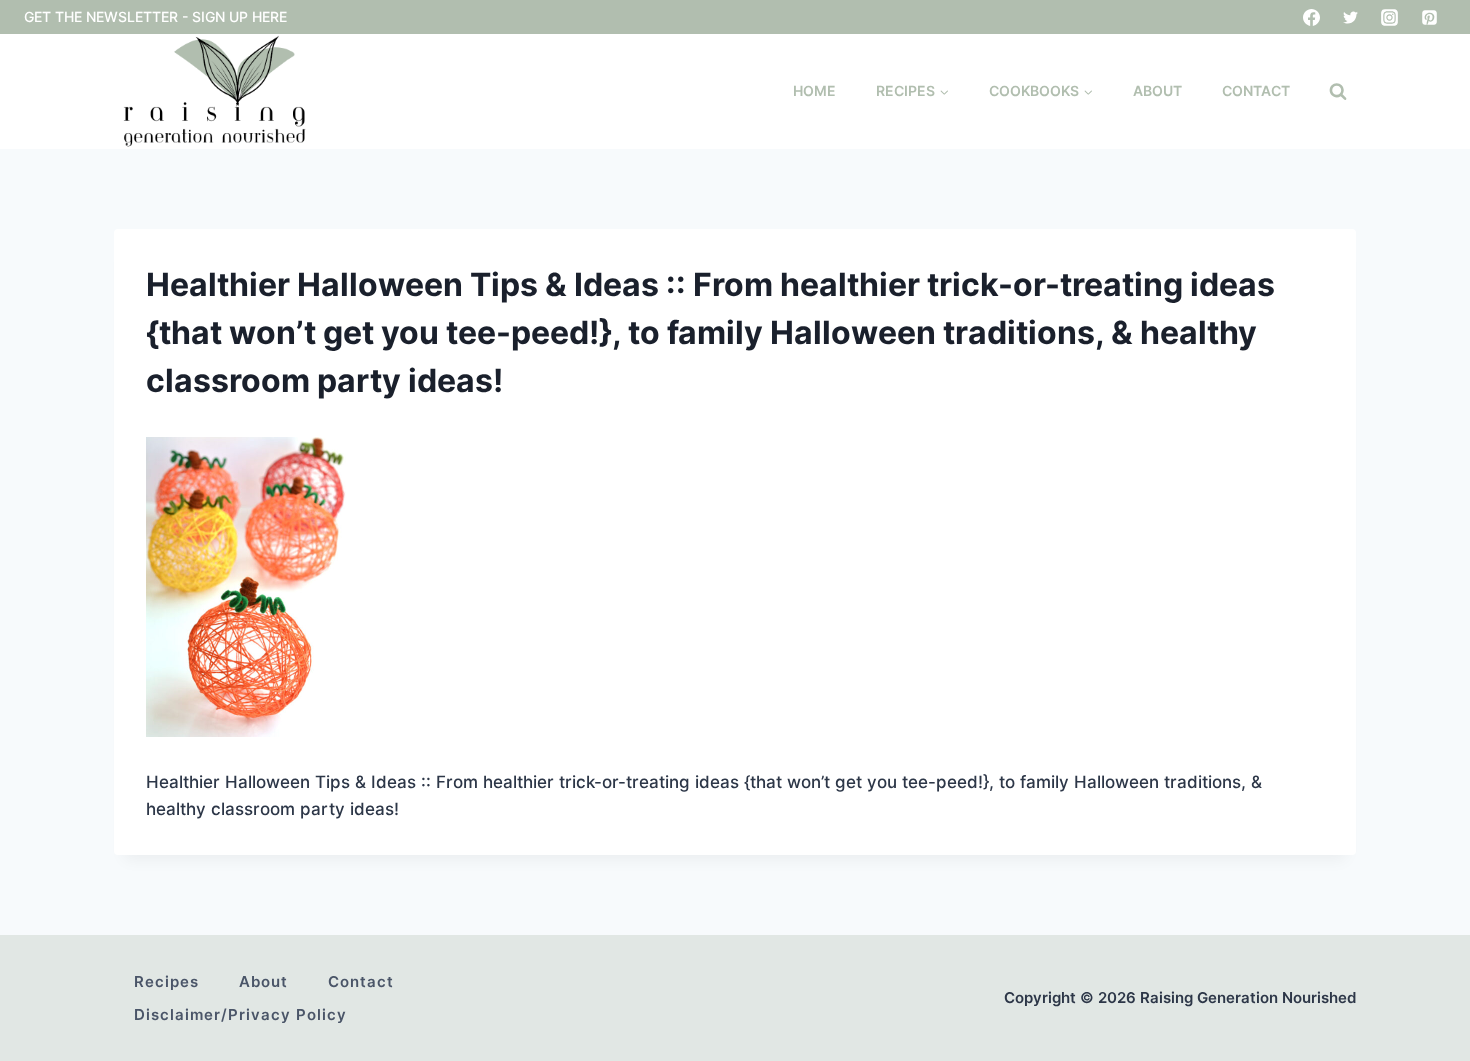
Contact (1256, 90)
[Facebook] (1312, 17)
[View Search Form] (1338, 92)
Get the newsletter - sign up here (155, 16)
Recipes (166, 981)
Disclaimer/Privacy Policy (240, 1014)
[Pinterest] (1429, 17)
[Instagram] (1390, 17)
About (1157, 90)
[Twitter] (1351, 17)
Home (814, 90)
